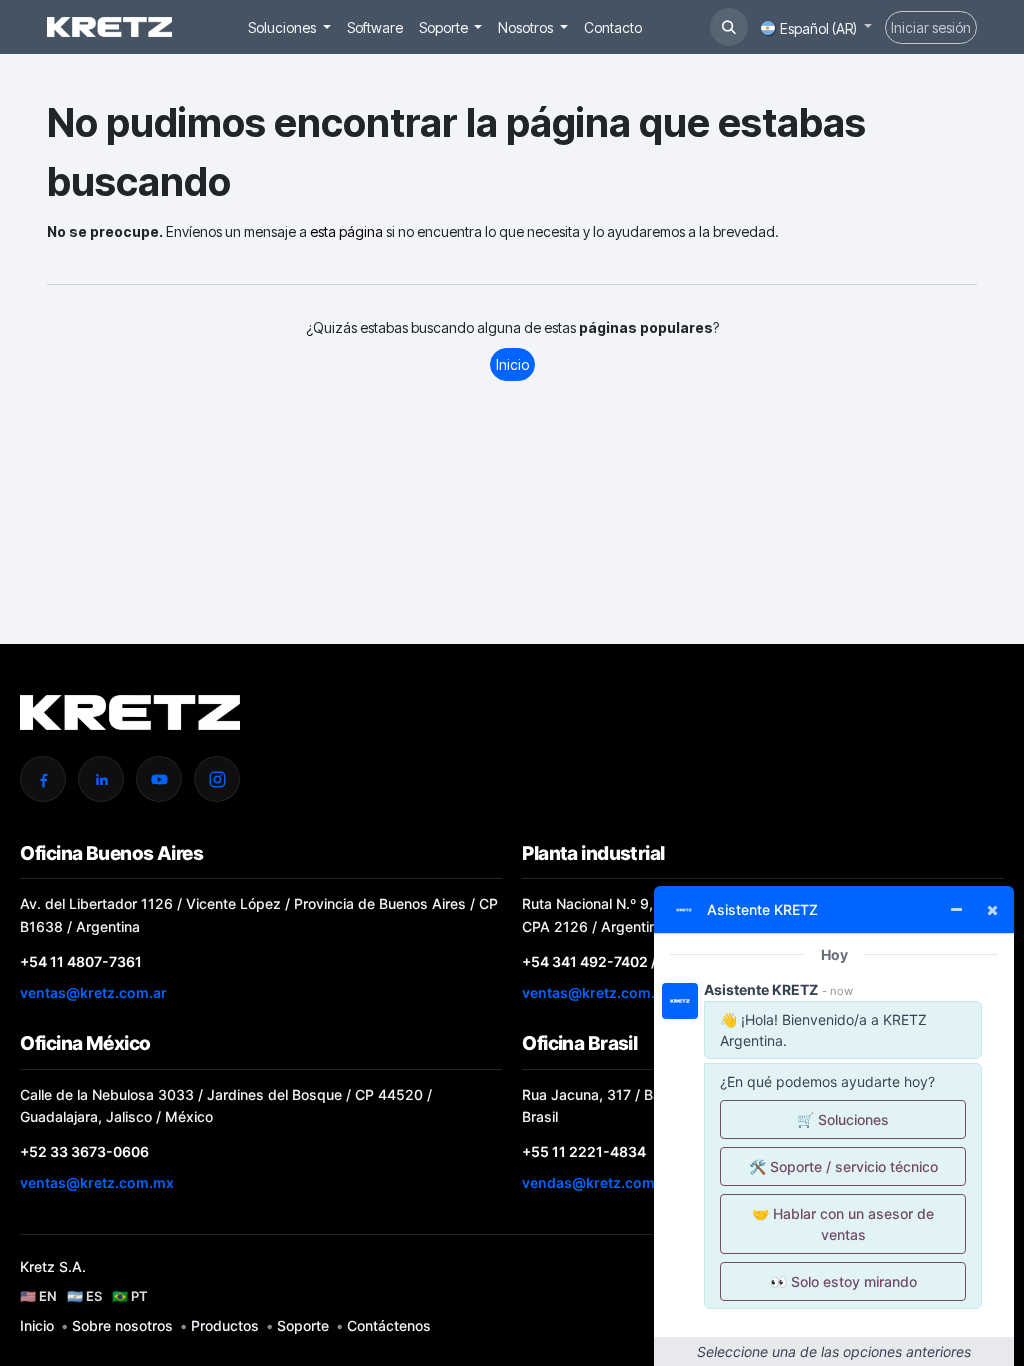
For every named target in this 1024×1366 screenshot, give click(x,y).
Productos (225, 1325)
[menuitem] (289, 27)
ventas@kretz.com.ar (93, 992)
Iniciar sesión (931, 27)
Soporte (303, 1325)
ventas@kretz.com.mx (97, 1182)
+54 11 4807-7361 (81, 961)
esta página (346, 231)
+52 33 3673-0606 (84, 1151)
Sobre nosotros (122, 1325)
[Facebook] (43, 779)
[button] (729, 27)
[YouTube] (159, 779)
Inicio (512, 364)
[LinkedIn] (101, 779)
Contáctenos (389, 1325)
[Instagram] (217, 779)
